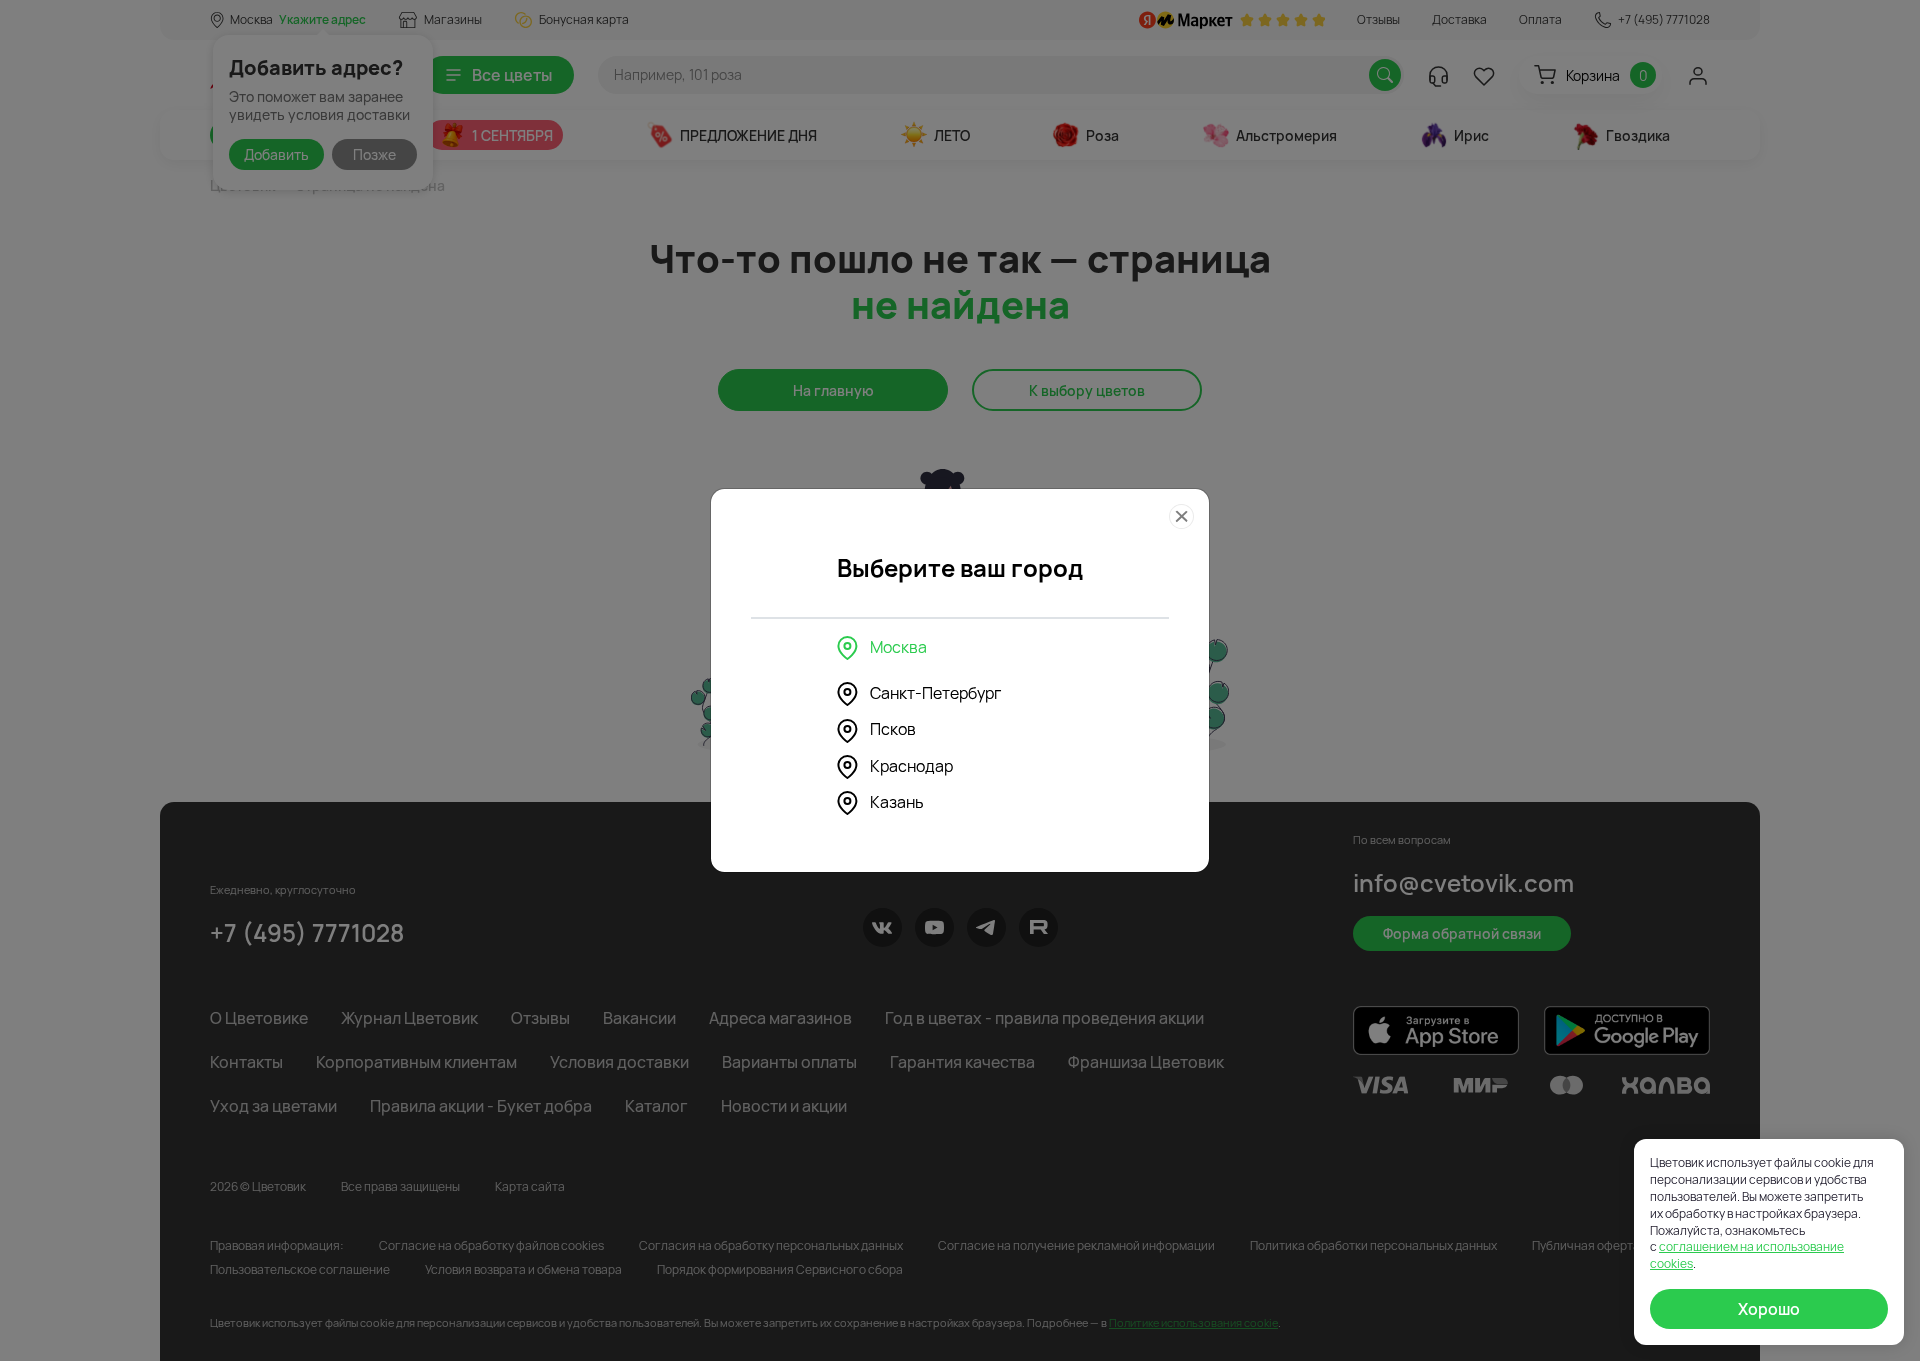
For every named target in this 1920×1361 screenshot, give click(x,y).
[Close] (1181, 516)
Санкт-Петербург (935, 693)
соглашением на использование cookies (1747, 1255)
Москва (898, 647)
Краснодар (911, 766)
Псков (893, 729)
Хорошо (1769, 1309)
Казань (897, 802)
